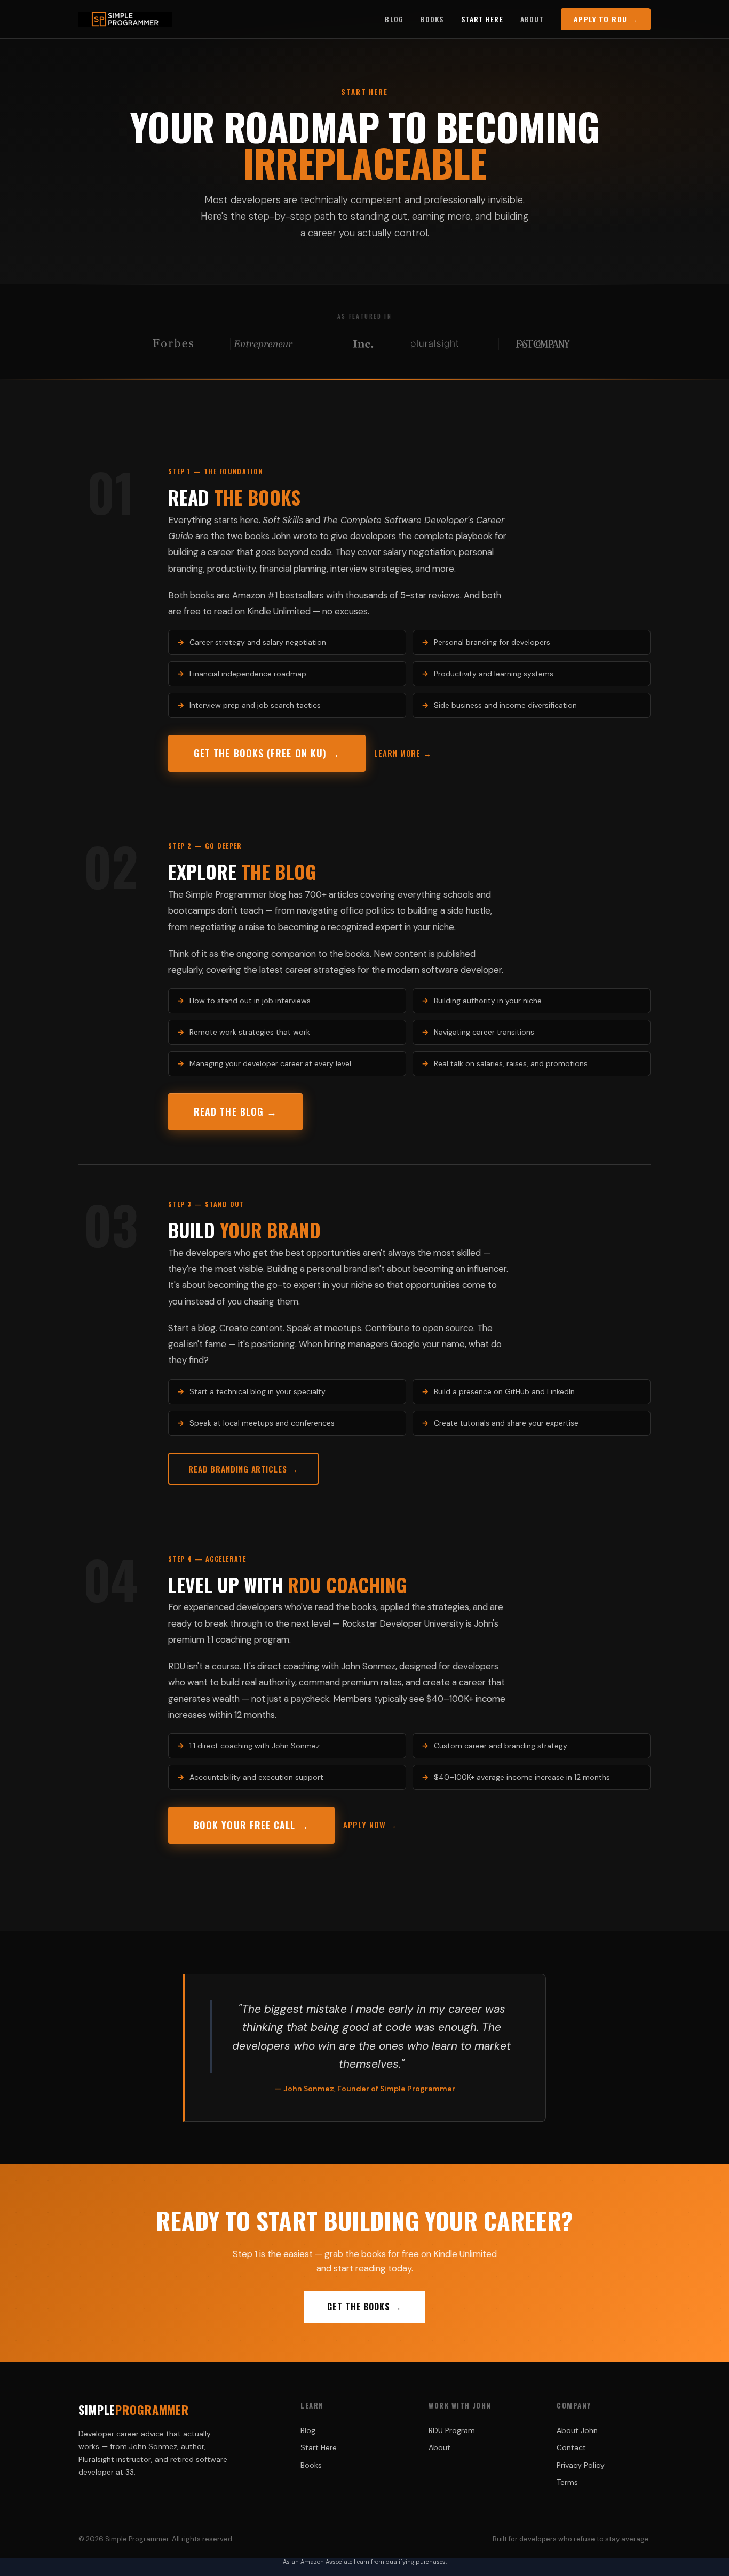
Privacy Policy (581, 2465)
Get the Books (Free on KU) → (267, 753)
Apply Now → (370, 1825)
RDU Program (452, 2430)
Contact (571, 2447)
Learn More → (403, 753)
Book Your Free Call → (251, 1825)
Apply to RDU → (606, 19)
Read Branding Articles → (243, 1469)
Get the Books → (364, 2307)
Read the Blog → (235, 1111)
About (532, 19)
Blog (394, 19)
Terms (567, 2482)
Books (432, 19)
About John (577, 2430)
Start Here (482, 19)
